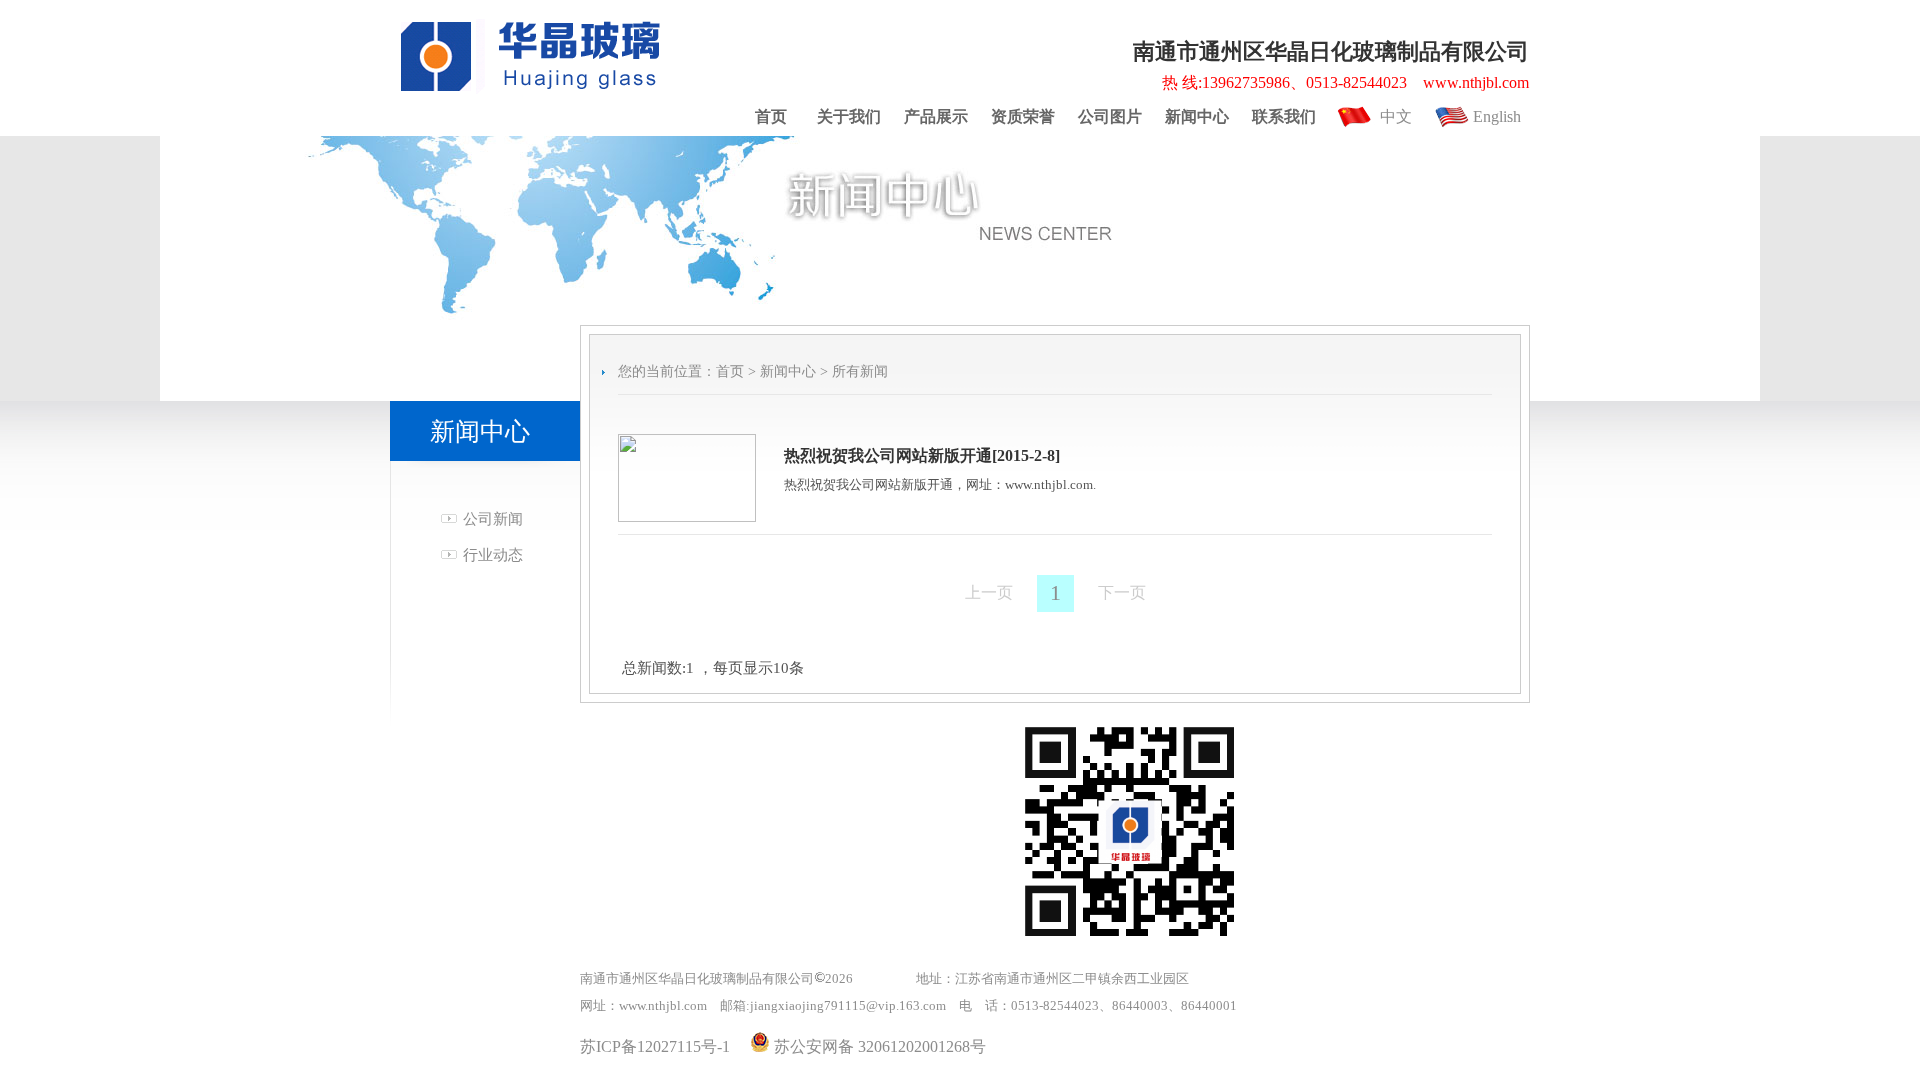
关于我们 (849, 116)
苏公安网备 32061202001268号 (878, 1046)
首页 (771, 116)
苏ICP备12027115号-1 (655, 1046)
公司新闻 (493, 519)
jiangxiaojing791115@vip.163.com (848, 1005)
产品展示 (936, 116)
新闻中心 (1197, 116)
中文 (1396, 116)
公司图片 (1110, 116)
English (1497, 116)
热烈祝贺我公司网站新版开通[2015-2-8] (922, 455)
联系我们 (1284, 116)
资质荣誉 (1023, 116)
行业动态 (493, 555)
